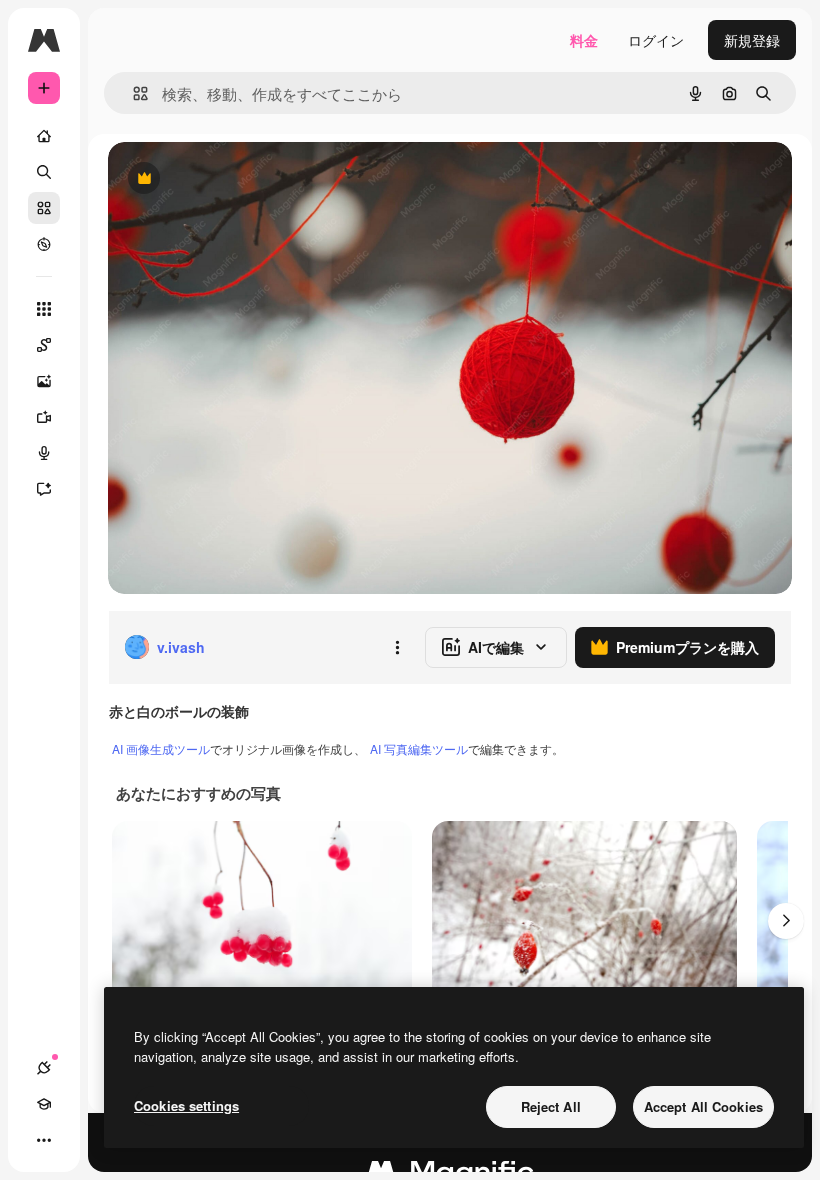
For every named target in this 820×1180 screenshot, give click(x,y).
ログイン (656, 40)
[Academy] (44, 1104)
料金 (584, 40)
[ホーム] (44, 136)
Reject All (551, 1106)
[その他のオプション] (397, 647)
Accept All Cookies (703, 1106)
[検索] (44, 172)
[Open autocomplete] (132, 93)
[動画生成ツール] (44, 417)
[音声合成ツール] (44, 453)
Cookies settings (186, 1105)
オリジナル (245, 179)
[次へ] (786, 921)
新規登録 (752, 40)
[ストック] (44, 208)
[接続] (44, 1068)
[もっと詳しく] (44, 244)
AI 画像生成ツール (161, 748)
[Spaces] (44, 345)
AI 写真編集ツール (419, 748)
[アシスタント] (44, 489)
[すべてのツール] (44, 309)
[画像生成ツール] (44, 381)
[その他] (44, 1140)
